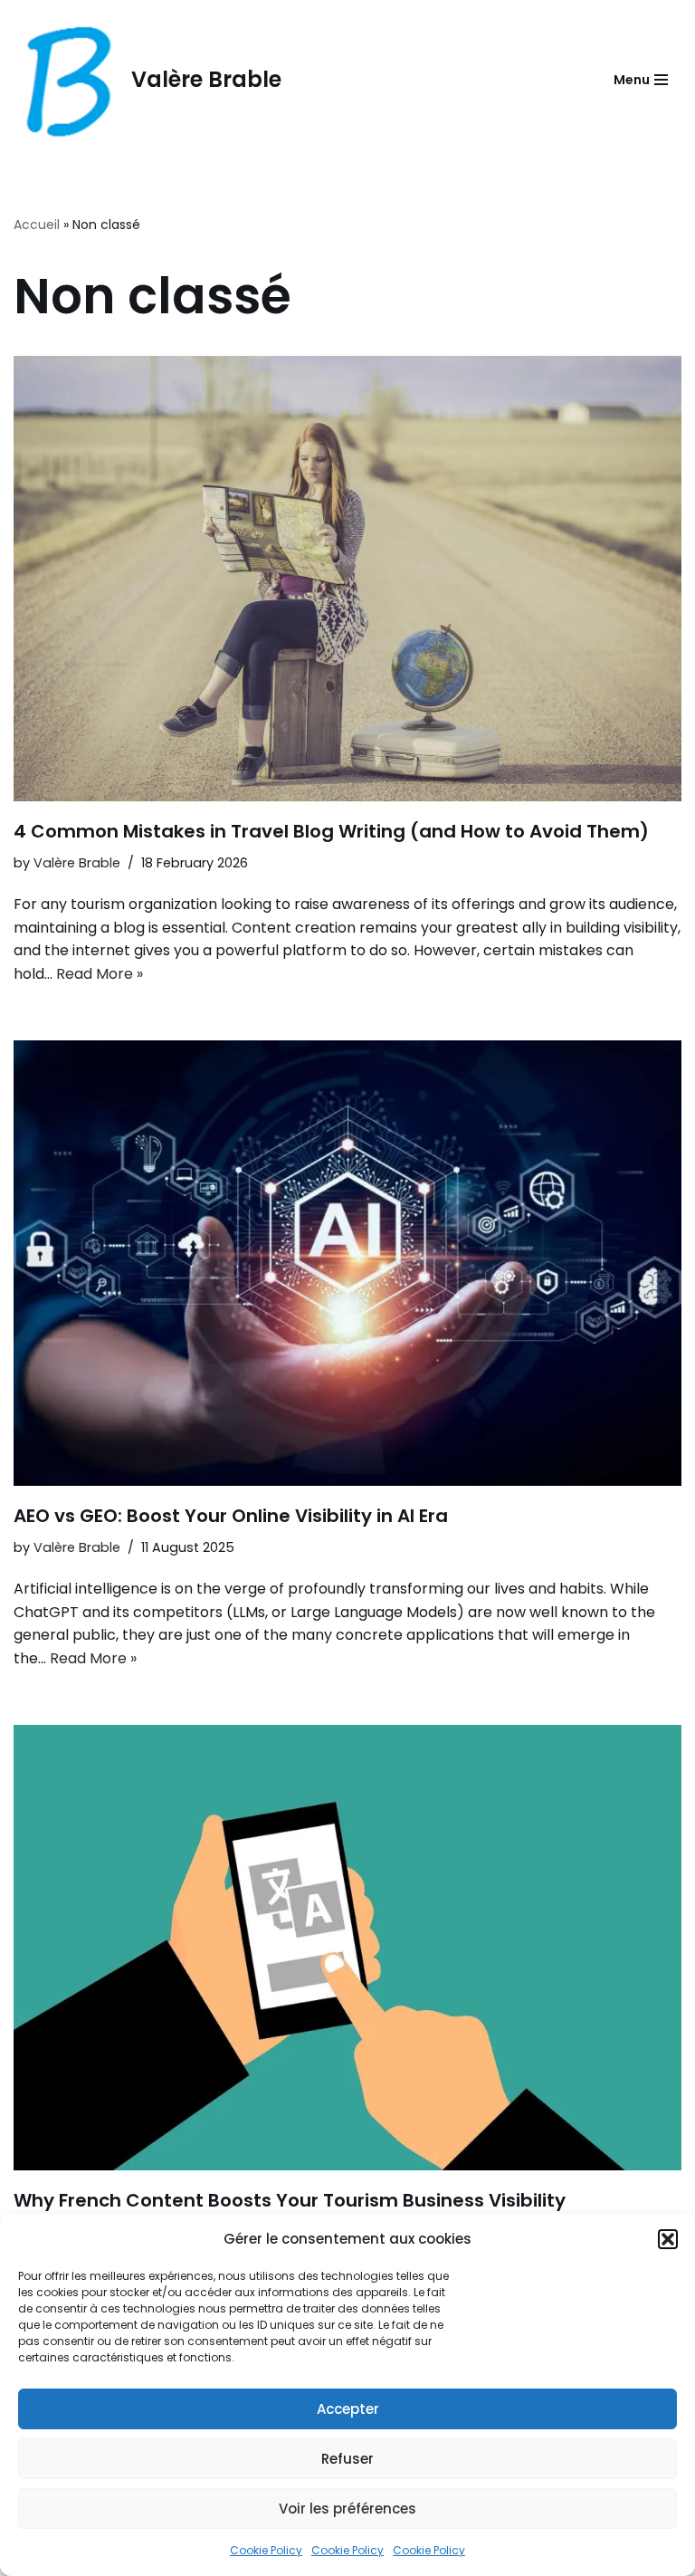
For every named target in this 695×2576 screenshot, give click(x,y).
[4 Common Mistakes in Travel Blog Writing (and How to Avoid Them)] (347, 579)
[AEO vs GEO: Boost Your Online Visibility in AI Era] (347, 1263)
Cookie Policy (266, 2550)
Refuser (347, 2459)
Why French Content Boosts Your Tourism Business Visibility (290, 2200)
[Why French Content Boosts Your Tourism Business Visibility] (347, 1948)
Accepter (348, 2409)
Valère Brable (77, 863)
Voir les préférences (347, 2509)
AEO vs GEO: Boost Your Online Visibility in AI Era (231, 1516)
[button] (668, 2239)
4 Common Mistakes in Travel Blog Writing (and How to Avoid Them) (331, 831)
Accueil (37, 225)
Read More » (100, 974)
